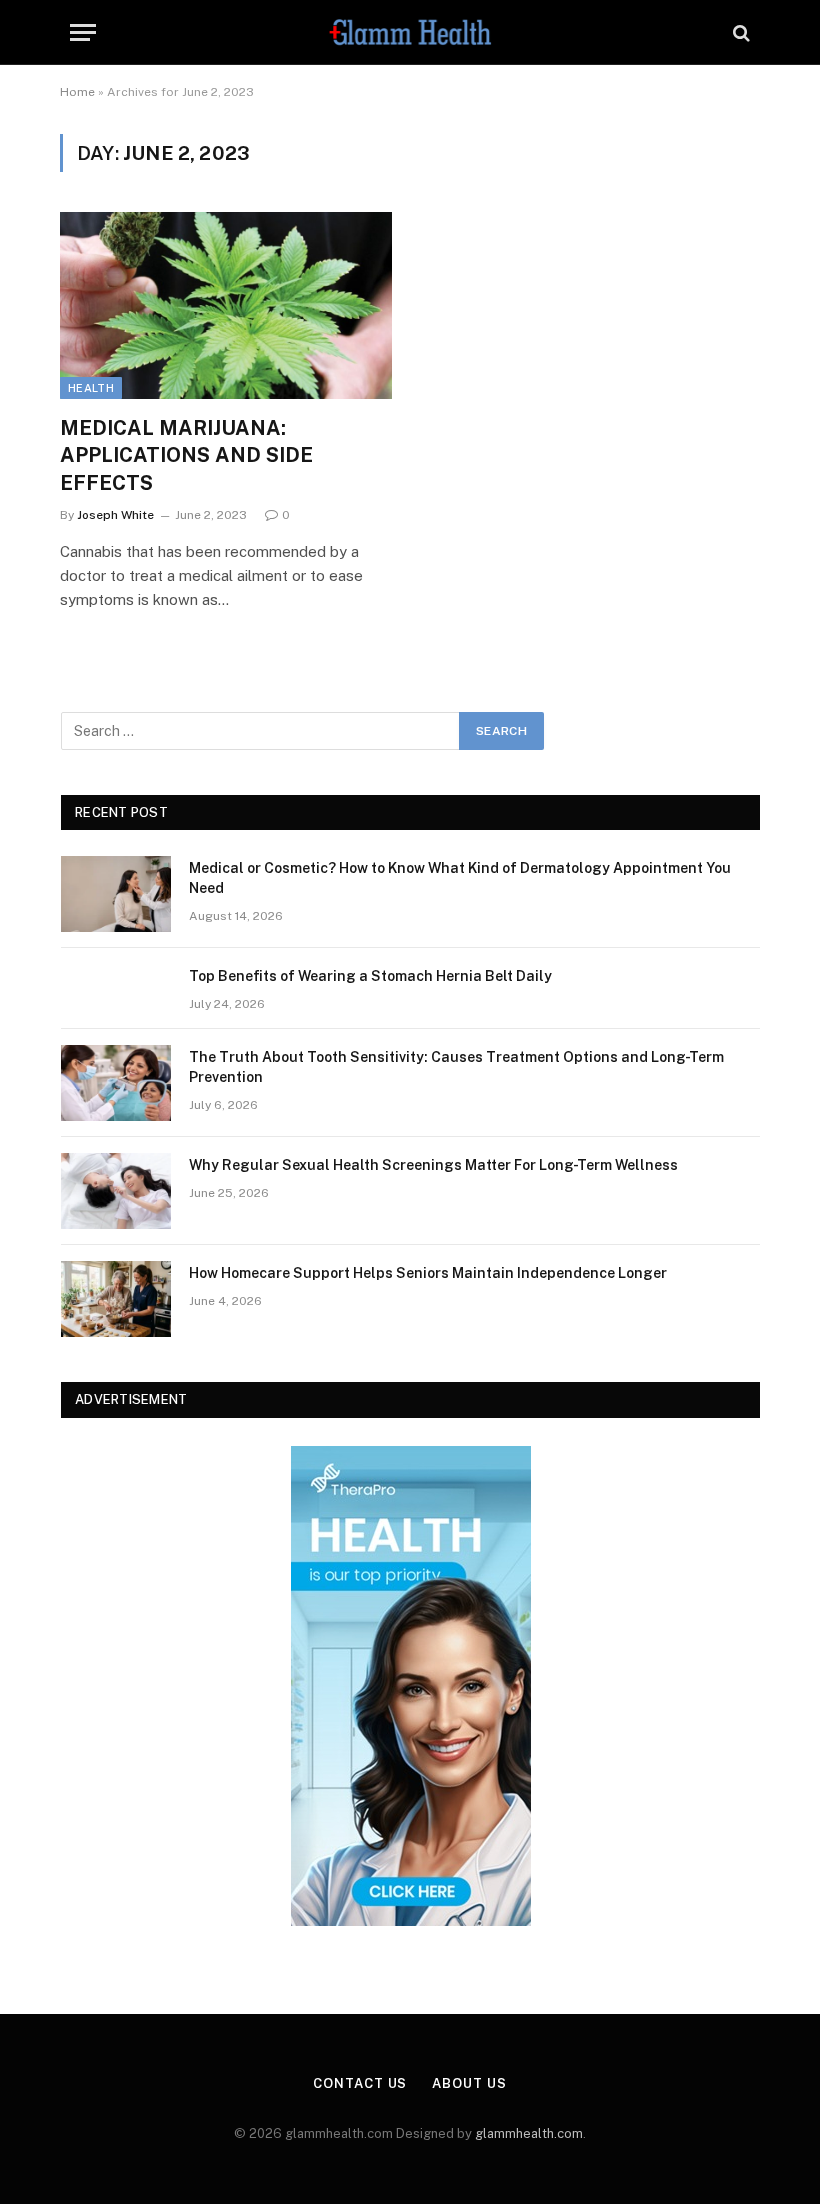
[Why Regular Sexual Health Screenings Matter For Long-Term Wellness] (116, 1191)
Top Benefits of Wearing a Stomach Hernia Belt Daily (370, 976)
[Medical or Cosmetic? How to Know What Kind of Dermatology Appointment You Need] (116, 894)
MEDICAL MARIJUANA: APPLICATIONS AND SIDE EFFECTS (186, 455)
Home (77, 92)
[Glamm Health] (410, 32)
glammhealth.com (529, 2133)
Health (91, 388)
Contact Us (360, 2083)
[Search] (739, 32)
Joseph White (115, 515)
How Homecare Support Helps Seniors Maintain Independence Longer (428, 1273)
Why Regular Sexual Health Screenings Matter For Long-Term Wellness (433, 1165)
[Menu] (83, 32)
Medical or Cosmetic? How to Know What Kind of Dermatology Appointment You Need (460, 878)
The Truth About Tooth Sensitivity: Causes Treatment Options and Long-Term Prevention (456, 1067)
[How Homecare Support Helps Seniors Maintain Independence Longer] (116, 1299)
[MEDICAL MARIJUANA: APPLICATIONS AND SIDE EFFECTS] (226, 305)
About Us (469, 2083)
